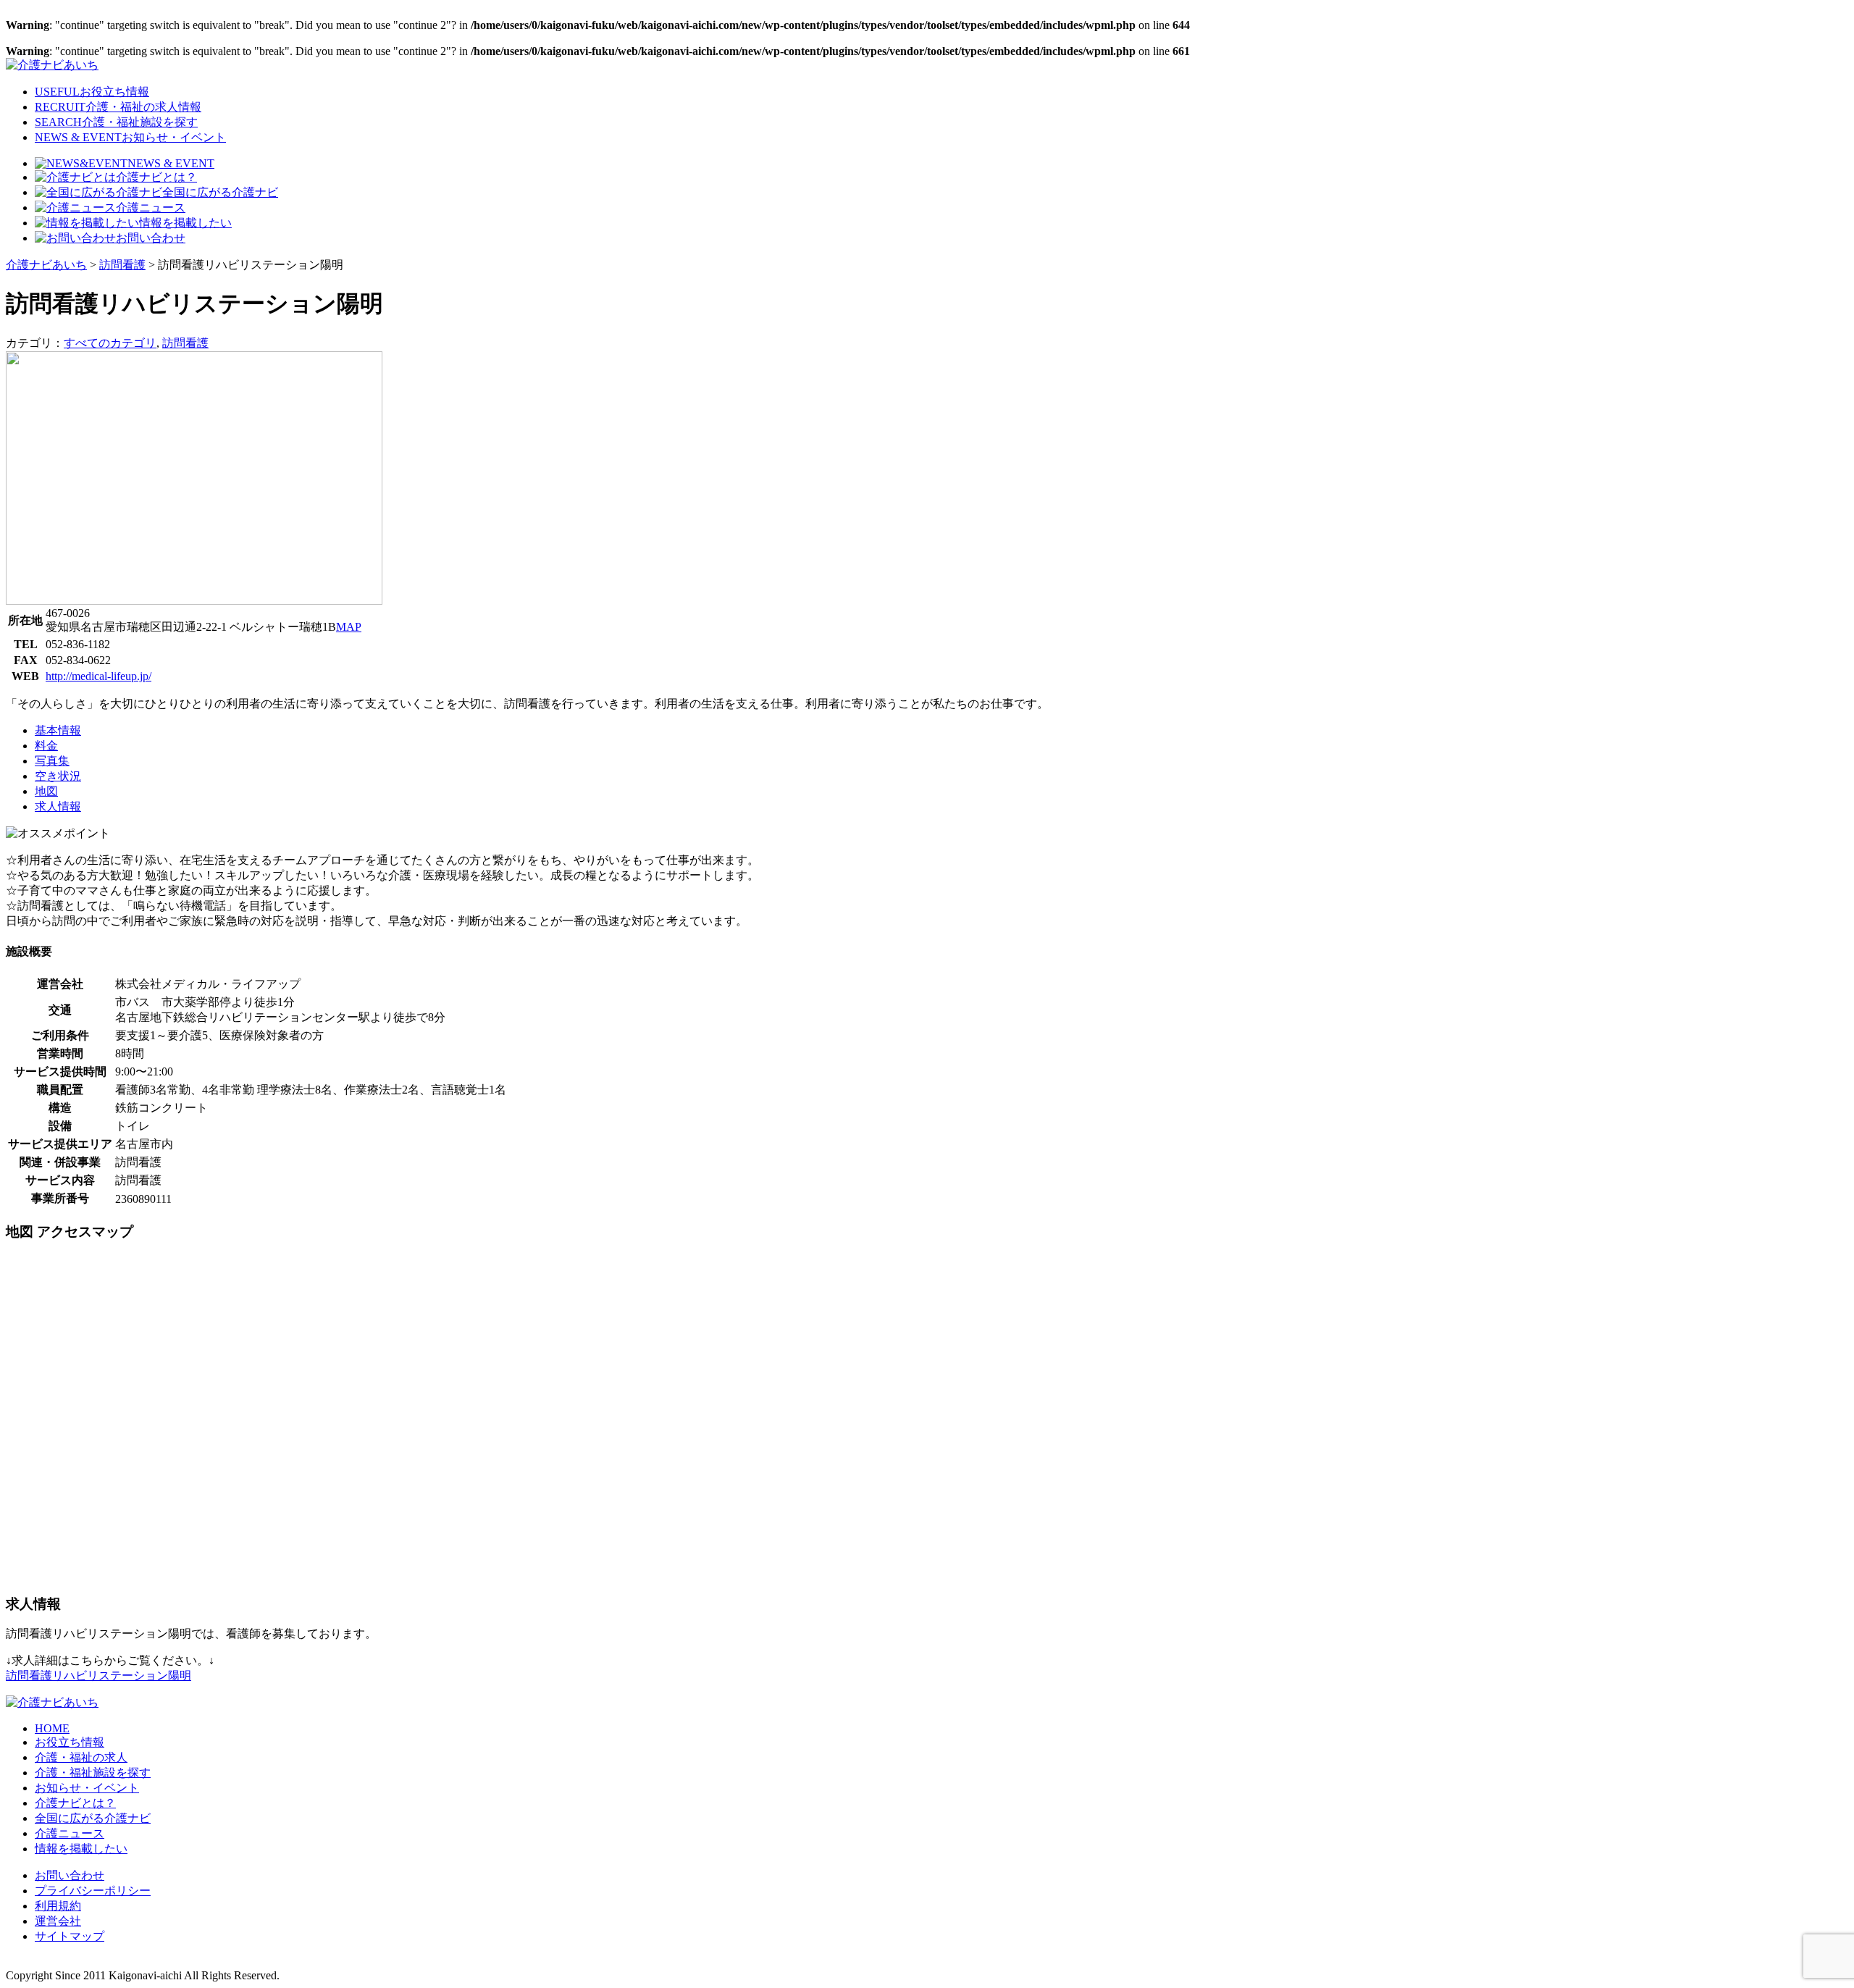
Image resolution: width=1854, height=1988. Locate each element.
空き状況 (58, 776)
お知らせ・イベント (87, 1788)
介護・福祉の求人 (81, 1757)
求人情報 (58, 806)
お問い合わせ (151, 238)
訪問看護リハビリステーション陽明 (98, 1675)
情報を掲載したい (185, 223)
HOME (52, 1728)
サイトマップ (70, 1936)
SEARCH (116, 122)
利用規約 (58, 1906)
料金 (46, 746)
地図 (46, 791)
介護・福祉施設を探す (93, 1773)
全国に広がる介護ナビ (220, 192)
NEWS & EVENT (130, 137)
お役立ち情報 (70, 1742)
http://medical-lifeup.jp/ (98, 676)
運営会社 (58, 1921)
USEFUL (92, 92)
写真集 (52, 761)
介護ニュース (151, 207)
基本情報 (58, 730)
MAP (349, 627)
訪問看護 (185, 343)
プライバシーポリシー (93, 1891)
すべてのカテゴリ (110, 343)
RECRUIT (118, 107)
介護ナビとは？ (156, 177)
